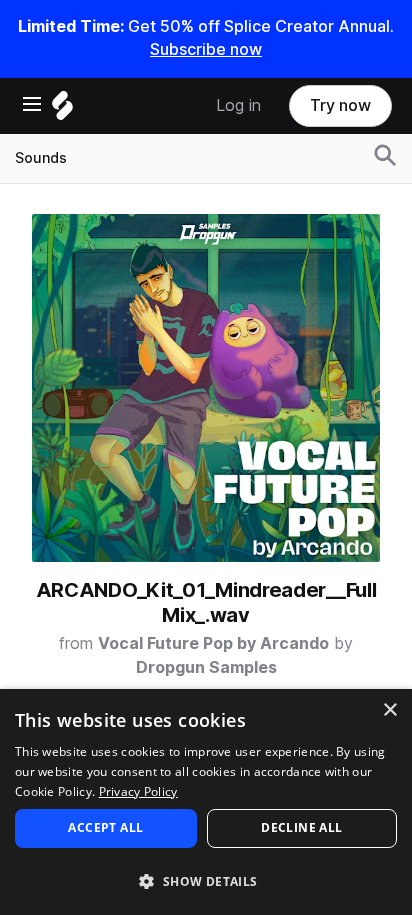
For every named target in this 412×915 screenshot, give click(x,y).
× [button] (389, 710)
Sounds (41, 158)
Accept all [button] (105, 827)
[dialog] (206, 802)
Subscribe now (206, 49)
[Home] (62, 110)
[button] (206, 880)
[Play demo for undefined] (206, 388)
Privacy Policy (138, 791)
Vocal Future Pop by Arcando (213, 643)
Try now (340, 105)
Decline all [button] (301, 827)
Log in (238, 105)
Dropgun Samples (206, 667)
